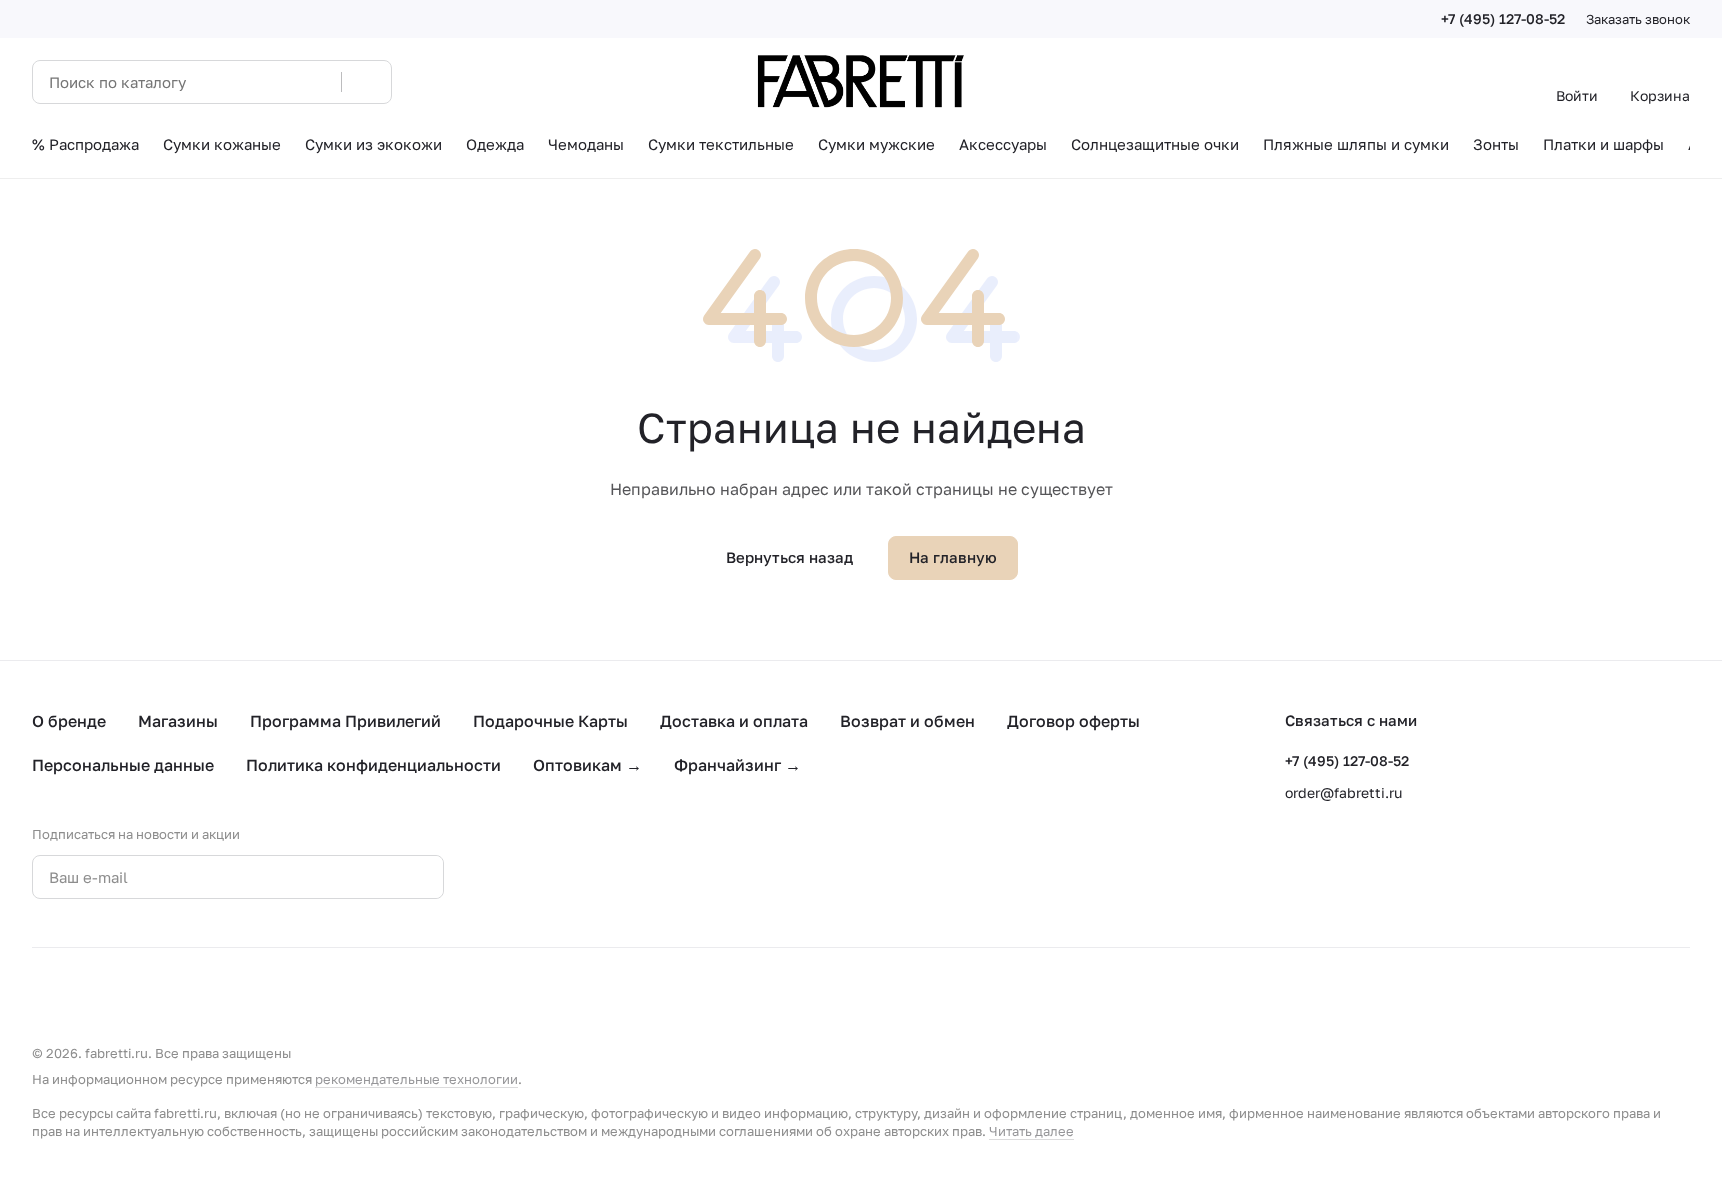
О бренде (69, 721)
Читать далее (1031, 1131)
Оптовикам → (587, 765)
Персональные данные (123, 765)
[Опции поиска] (275, 82)
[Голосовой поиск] (319, 82)
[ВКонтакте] (520, 877)
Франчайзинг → (737, 765)
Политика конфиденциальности (373, 765)
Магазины (178, 721)
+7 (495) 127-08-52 (1503, 18)
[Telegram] (560, 877)
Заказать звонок (1638, 19)
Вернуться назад (789, 557)
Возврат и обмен (907, 721)
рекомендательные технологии (416, 1079)
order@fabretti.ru (1343, 792)
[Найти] (366, 82)
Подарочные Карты (550, 721)
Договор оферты (1073, 721)
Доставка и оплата (734, 721)
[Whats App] (600, 877)
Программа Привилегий (345, 721)
